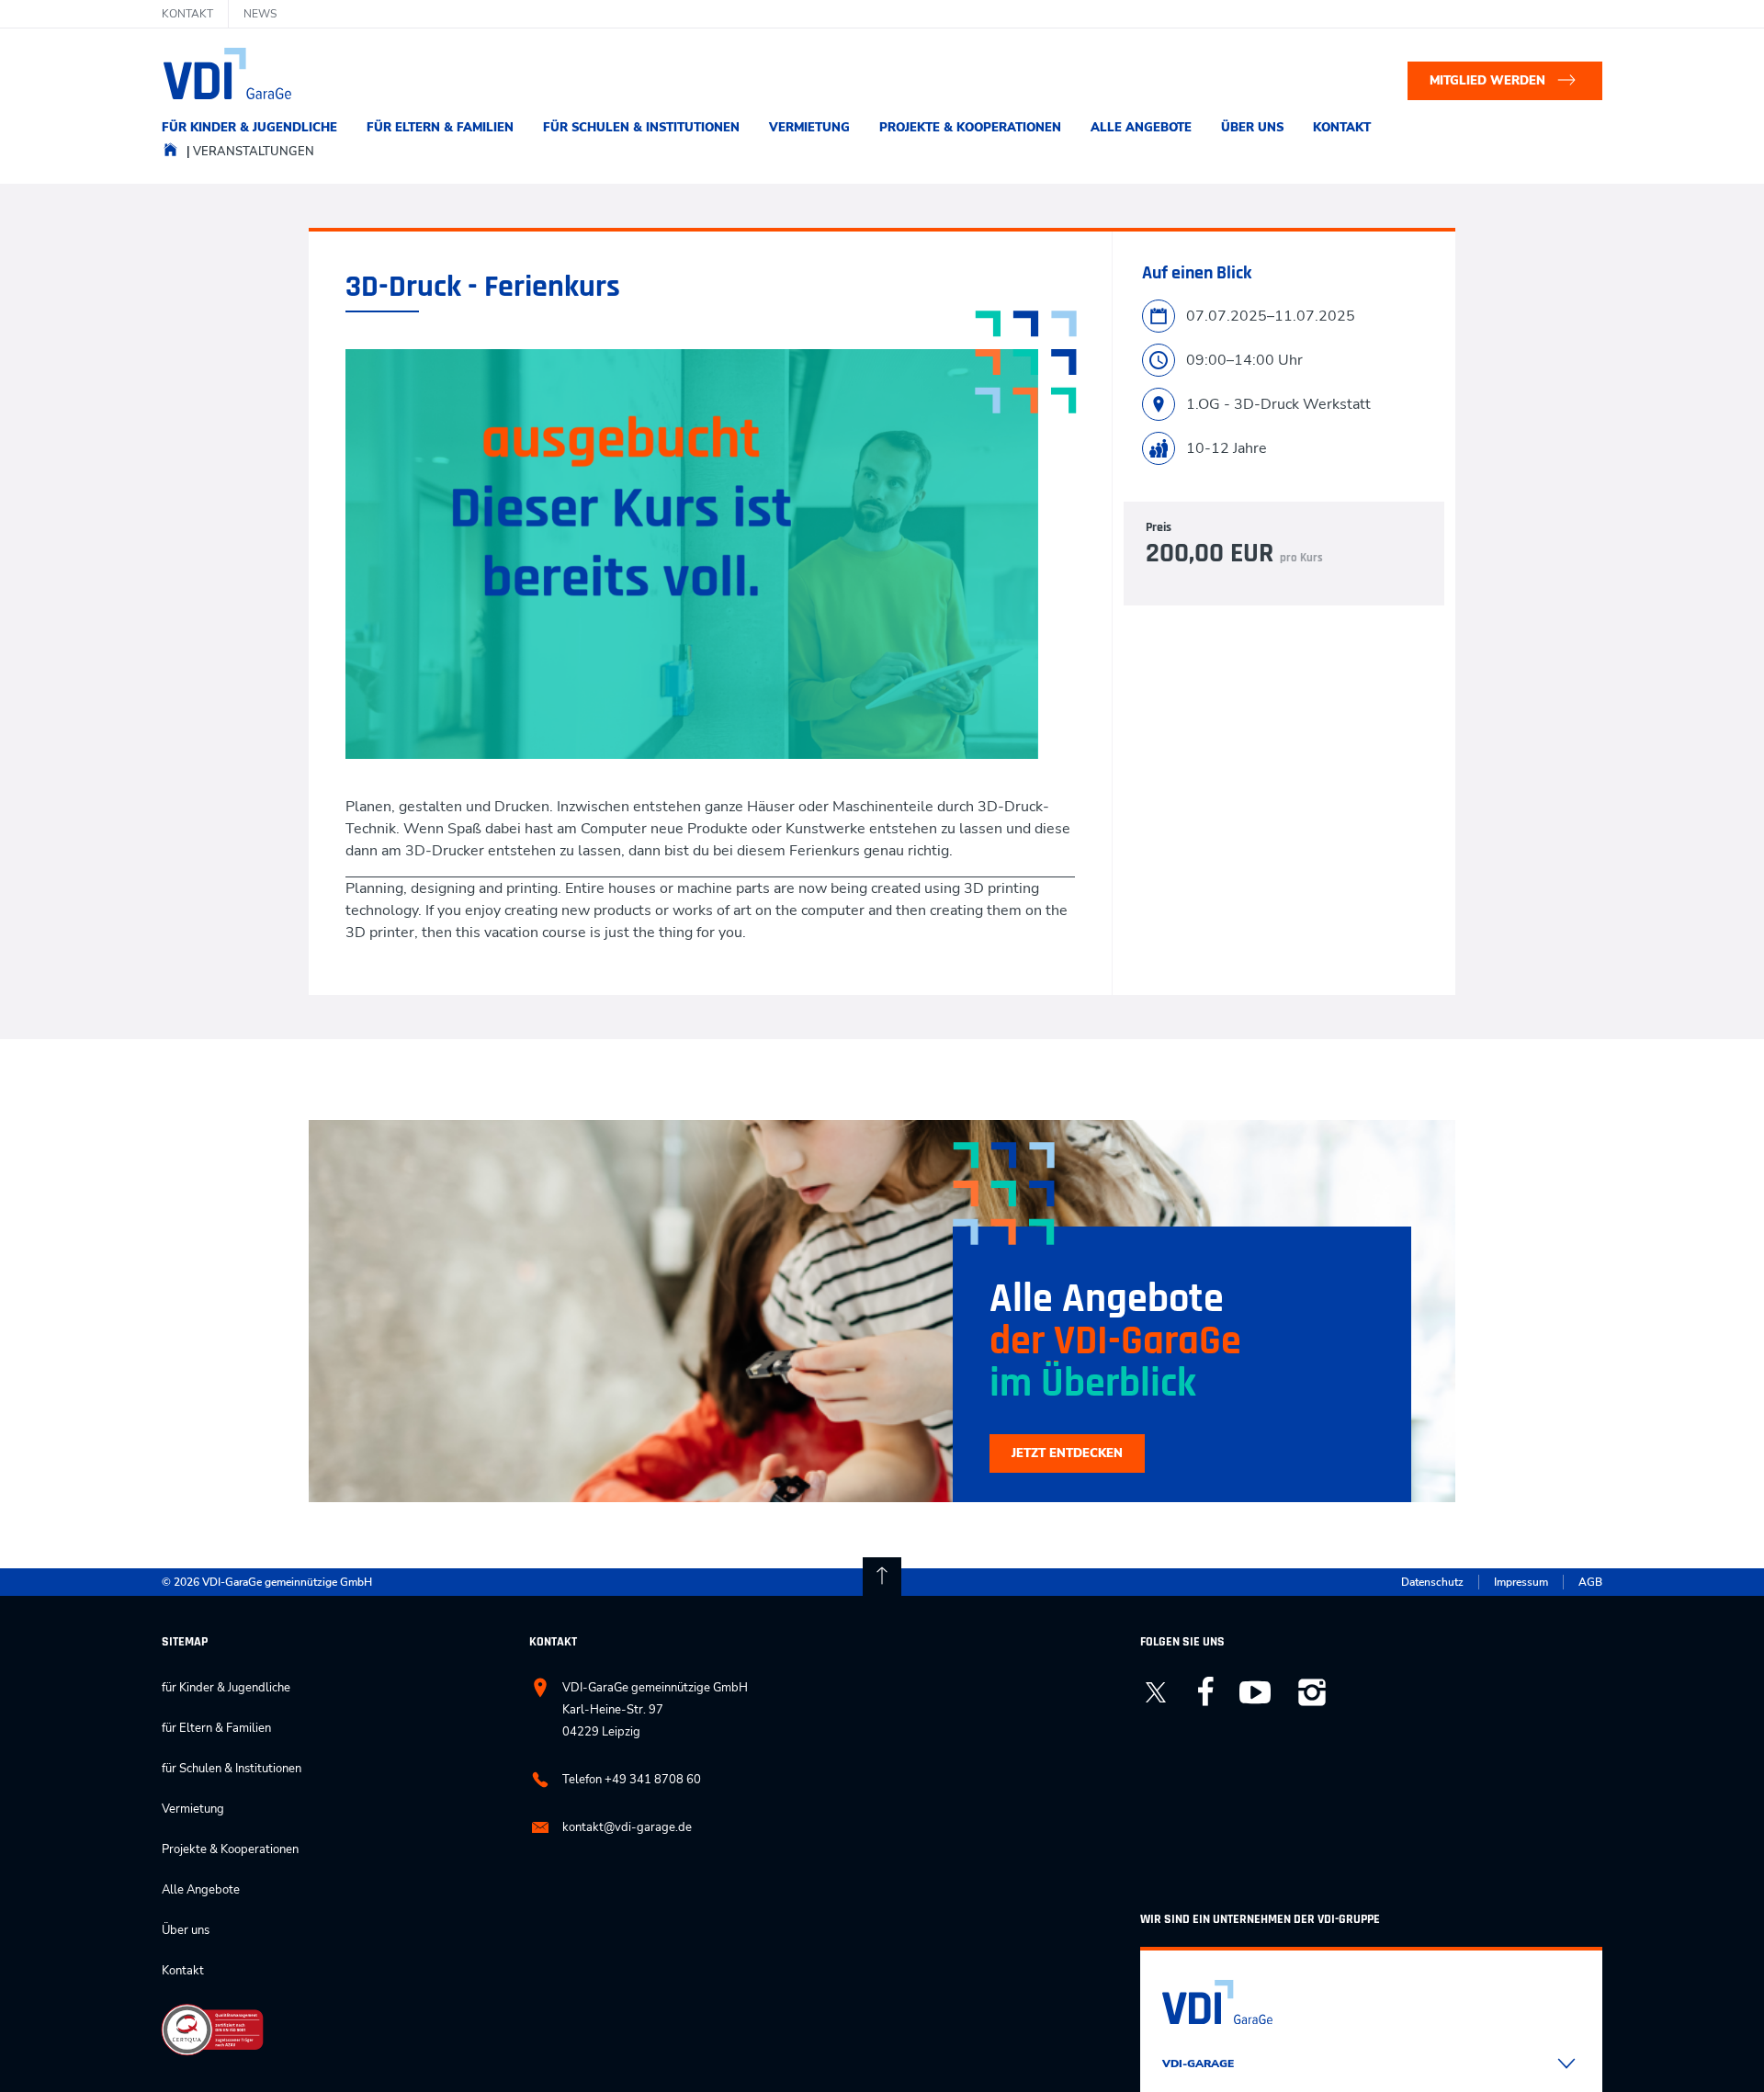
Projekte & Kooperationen (970, 128)
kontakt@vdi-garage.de (627, 1827)
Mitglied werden (1487, 81)
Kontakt (1342, 128)
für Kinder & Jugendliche (249, 128)
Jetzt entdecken (1067, 1453)
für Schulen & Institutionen (641, 128)
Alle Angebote (1141, 128)
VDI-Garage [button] (1198, 2064)
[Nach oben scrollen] (882, 1577)
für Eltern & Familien (440, 128)
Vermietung (809, 128)
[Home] (170, 154)
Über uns (1252, 128)
